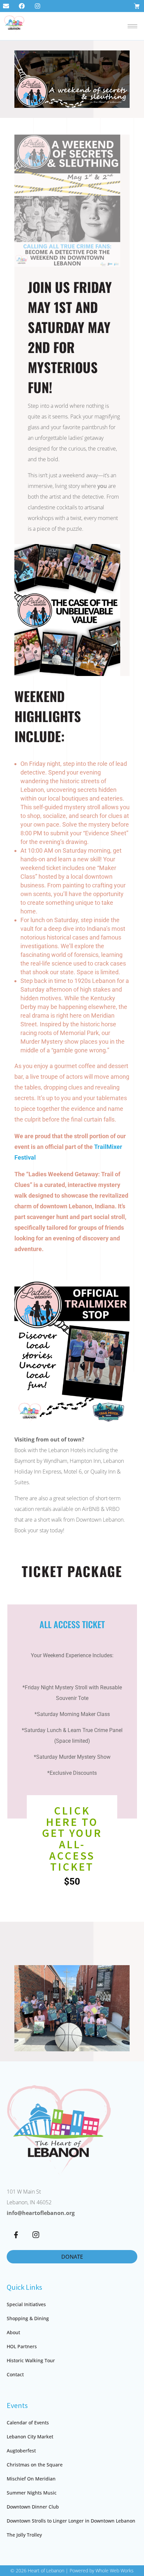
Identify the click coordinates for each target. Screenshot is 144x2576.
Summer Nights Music (32, 2493)
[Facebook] (22, 6)
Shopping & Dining (28, 2318)
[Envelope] (6, 6)
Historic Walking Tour (31, 2360)
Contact (15, 2374)
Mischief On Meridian (31, 2479)
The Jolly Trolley (24, 2535)
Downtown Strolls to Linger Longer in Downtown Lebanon (71, 2521)
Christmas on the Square (35, 2465)
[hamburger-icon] (132, 26)
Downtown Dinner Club (33, 2507)
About (13, 2332)
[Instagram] (38, 6)
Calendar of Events (28, 2423)
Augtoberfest (21, 2451)
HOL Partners (22, 2346)
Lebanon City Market (30, 2437)
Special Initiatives (26, 2304)
